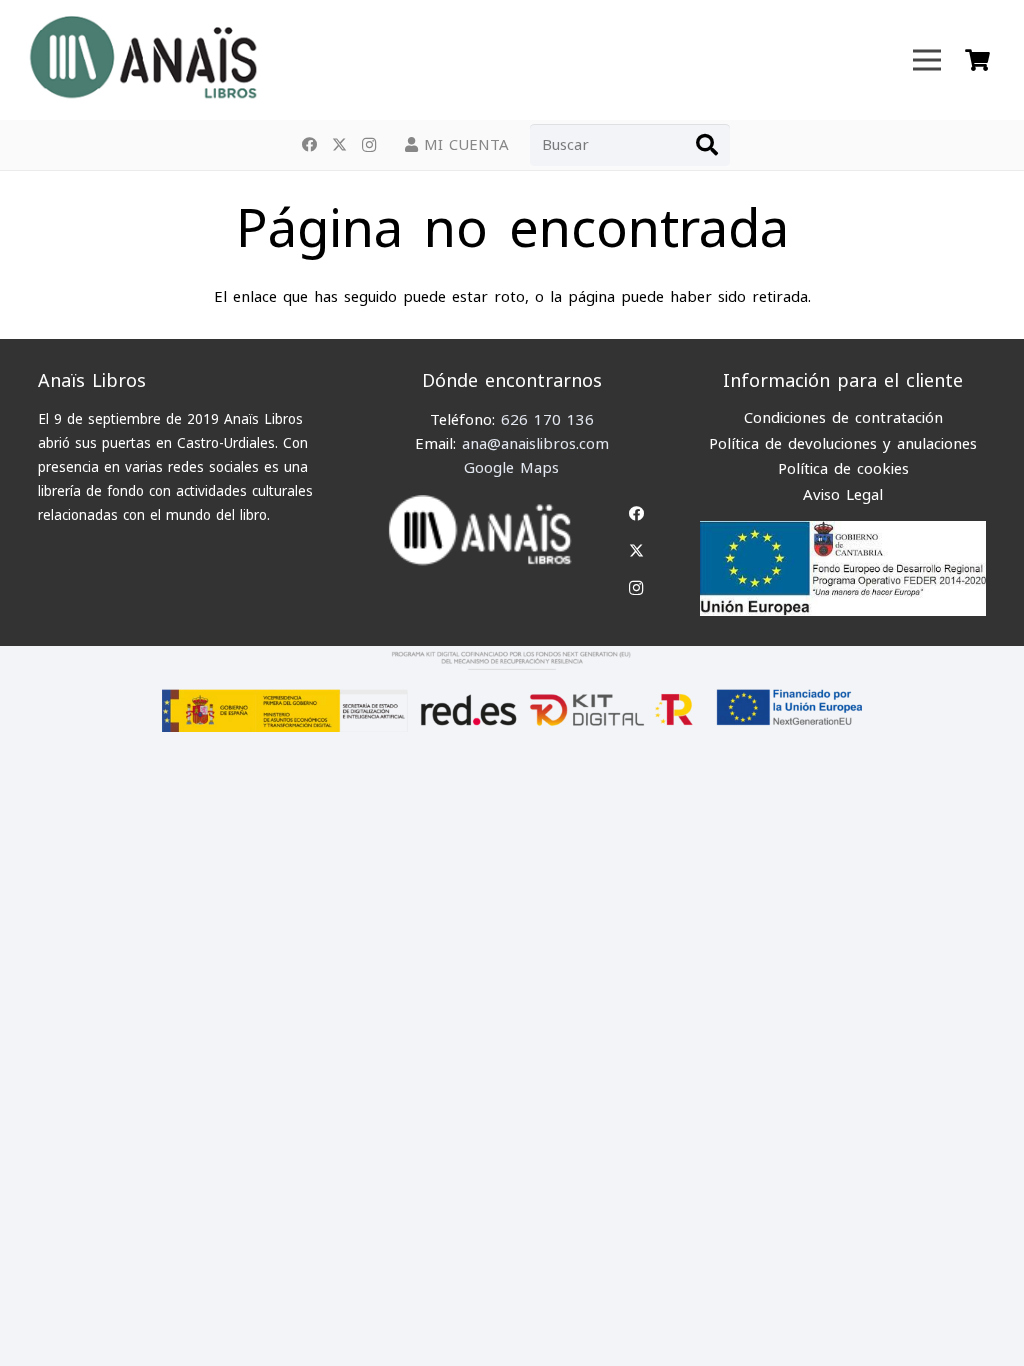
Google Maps (511, 468)
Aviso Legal (843, 495)
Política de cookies (843, 469)
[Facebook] (309, 145)
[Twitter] (339, 145)
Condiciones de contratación (843, 418)
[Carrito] (977, 60)
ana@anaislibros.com (535, 444)
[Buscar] (707, 145)
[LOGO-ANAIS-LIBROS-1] (142, 60)
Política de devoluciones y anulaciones (843, 444)
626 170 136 (547, 420)
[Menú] (927, 60)
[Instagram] (369, 145)
